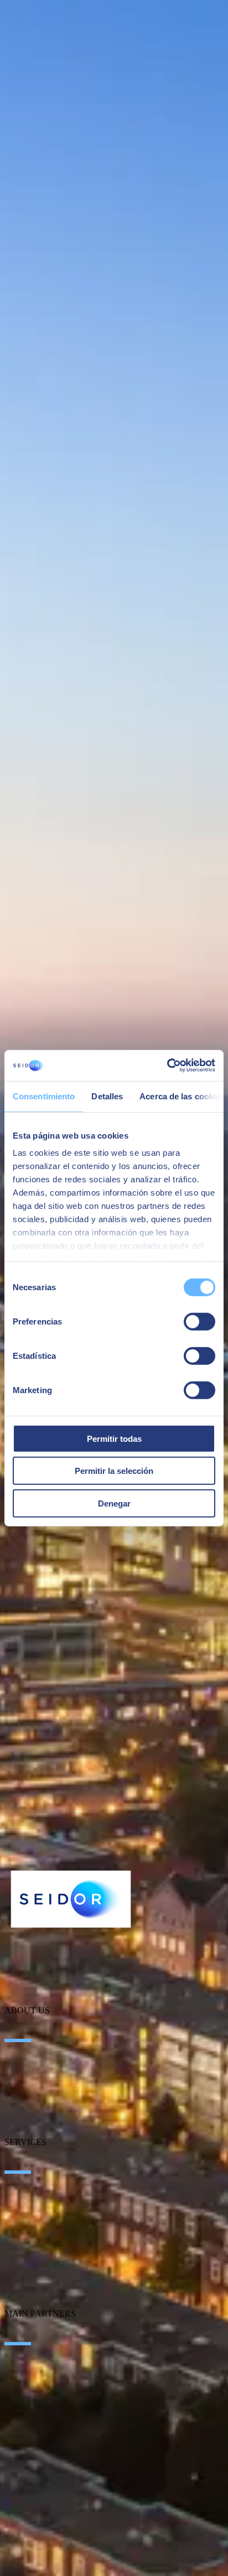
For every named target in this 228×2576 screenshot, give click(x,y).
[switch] (199, 1321)
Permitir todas (114, 1438)
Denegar (114, 1503)
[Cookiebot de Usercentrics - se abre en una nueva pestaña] (167, 1066)
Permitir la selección (114, 1471)
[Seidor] (71, 1899)
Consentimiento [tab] (44, 1096)
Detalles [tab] (107, 1096)
